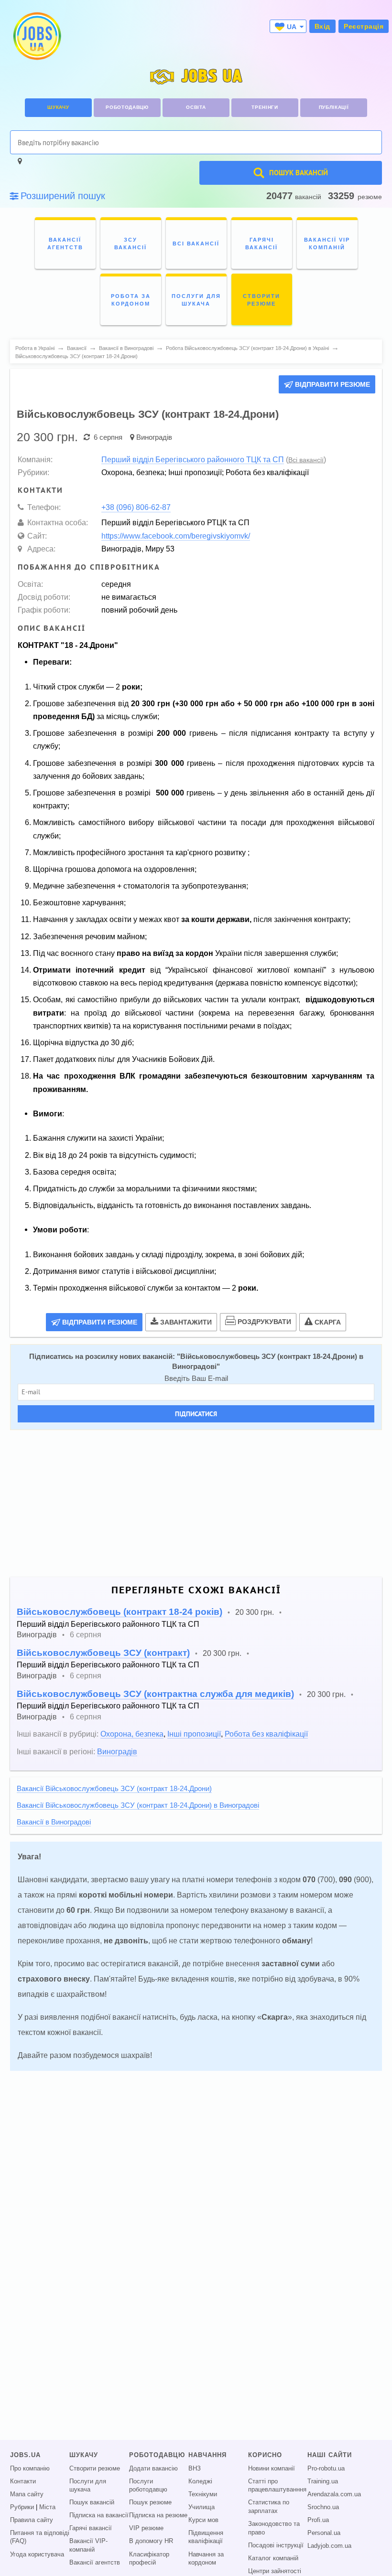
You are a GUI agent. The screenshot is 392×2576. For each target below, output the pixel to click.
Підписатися (196, 1414)
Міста (47, 2507)
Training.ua (323, 2481)
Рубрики (22, 2507)
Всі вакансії (306, 460)
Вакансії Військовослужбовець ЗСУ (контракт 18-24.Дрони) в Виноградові (138, 1805)
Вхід (322, 26)
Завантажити (186, 1322)
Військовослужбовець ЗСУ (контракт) (103, 1653)
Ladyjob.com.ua (329, 2546)
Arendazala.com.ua (334, 2494)
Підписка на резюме (158, 2515)
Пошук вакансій (92, 2502)
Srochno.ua (323, 2507)
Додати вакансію (153, 2469)
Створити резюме (95, 2469)
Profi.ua (318, 2520)
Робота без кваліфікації (266, 1734)
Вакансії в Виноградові (54, 1822)
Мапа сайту (27, 2494)
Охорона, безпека (132, 1734)
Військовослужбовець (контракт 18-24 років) (120, 1612)
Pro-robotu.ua (326, 2469)
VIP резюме (146, 2528)
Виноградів (154, 437)
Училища (201, 2507)
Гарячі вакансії (91, 2528)
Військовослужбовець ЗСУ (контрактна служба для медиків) (155, 1694)
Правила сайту (32, 2520)
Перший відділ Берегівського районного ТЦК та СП (193, 459)
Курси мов (203, 2520)
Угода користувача (37, 2555)
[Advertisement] (196, 1504)
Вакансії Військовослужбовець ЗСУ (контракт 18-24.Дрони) (114, 1789)
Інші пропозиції (194, 1734)
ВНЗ (195, 2469)
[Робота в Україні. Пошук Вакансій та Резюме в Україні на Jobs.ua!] (36, 36)
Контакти (23, 2481)
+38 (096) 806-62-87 (136, 507)
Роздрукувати (264, 1322)
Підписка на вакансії (99, 2515)
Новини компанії (272, 2469)
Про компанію (30, 2469)
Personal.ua (324, 2533)
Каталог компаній (273, 2558)
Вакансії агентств (95, 2563)
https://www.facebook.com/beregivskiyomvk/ (176, 536)
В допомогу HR (151, 2541)
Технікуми (203, 2494)
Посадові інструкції (276, 2545)
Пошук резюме (150, 2502)
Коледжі (200, 2481)
